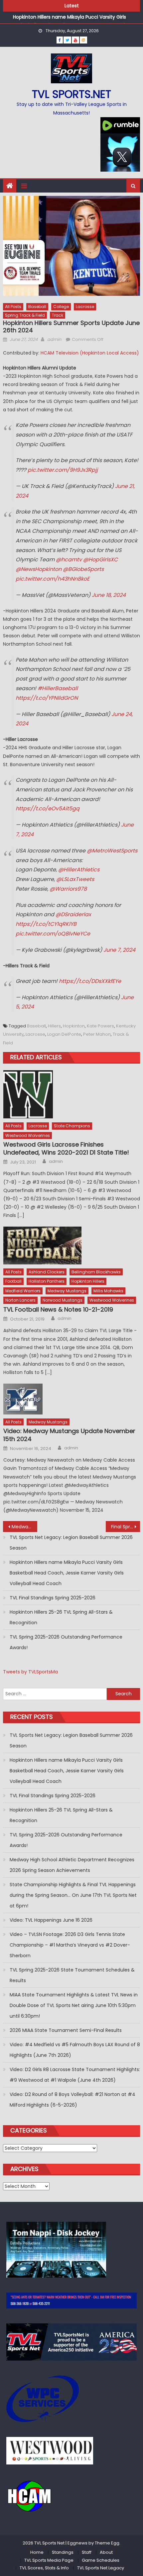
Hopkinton (74, 1026)
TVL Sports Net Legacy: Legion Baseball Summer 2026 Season (71, 1543)
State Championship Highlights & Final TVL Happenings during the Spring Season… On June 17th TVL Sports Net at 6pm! (73, 1895)
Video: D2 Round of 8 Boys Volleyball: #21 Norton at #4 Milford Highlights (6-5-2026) (72, 2100)
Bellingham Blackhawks (96, 1272)
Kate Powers (100, 1026)
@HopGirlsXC (100, 560)
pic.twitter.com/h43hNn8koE (53, 579)
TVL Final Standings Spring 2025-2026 (53, 1598)
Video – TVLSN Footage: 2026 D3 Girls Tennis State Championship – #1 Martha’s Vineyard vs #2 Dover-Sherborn (70, 1945)
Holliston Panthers (47, 1281)
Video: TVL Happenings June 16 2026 (51, 1920)
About (106, 2552)
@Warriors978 (68, 889)
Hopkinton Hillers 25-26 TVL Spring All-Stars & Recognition (61, 1617)
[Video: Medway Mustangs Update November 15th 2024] (72, 1399)
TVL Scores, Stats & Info (44, 2568)
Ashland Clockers (47, 1272)
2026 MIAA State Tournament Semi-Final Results (66, 2030)
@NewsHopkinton (39, 569)
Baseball (37, 307)
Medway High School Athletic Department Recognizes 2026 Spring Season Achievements (72, 1865)
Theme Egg (107, 2543)
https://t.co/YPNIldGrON (47, 698)
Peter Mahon (97, 1034)
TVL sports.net (71, 94)
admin (54, 339)
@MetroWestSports (112, 851)
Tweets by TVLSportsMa (30, 1672)
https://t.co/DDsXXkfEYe (90, 981)
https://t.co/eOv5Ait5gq (48, 808)
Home (37, 2552)
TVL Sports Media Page (49, 2560)
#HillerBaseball (58, 688)
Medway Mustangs (67, 1291)
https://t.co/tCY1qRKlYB (46, 924)
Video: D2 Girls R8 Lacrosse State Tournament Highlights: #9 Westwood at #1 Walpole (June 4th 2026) (75, 2075)
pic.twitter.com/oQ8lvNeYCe (53, 934)
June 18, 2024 (109, 595)
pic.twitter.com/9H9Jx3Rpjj (63, 470)
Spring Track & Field (25, 315)
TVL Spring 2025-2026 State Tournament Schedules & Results (72, 1975)
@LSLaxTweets (75, 879)
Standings (63, 2552)
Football (13, 1281)
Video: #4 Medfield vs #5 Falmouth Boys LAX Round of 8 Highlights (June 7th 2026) (75, 2050)
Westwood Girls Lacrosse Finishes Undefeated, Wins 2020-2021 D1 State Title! (66, 1148)
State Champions (72, 1126)
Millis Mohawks (108, 1291)
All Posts (13, 307)
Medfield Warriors (23, 1291)
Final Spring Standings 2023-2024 (126, 1527)
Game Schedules (101, 2560)
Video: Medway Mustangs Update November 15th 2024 (69, 1435)
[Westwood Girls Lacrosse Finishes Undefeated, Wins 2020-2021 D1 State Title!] (72, 1094)
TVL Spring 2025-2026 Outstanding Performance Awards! (66, 1642)
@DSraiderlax (73, 914)
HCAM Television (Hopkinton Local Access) (90, 353)
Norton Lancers (20, 1300)
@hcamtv (69, 560)
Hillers (54, 1026)
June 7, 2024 (119, 950)
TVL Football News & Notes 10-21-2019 (58, 1309)
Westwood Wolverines (28, 1135)
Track (58, 315)
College (61, 307)
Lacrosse (85, 307)
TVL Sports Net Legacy (101, 2568)
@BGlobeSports (83, 569)
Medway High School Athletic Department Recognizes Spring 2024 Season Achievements (24, 1527)
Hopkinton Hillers (88, 1281)
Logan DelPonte (64, 1034)
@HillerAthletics (79, 870)
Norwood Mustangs (63, 1300)
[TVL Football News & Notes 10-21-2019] (72, 1246)
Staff (87, 2552)
